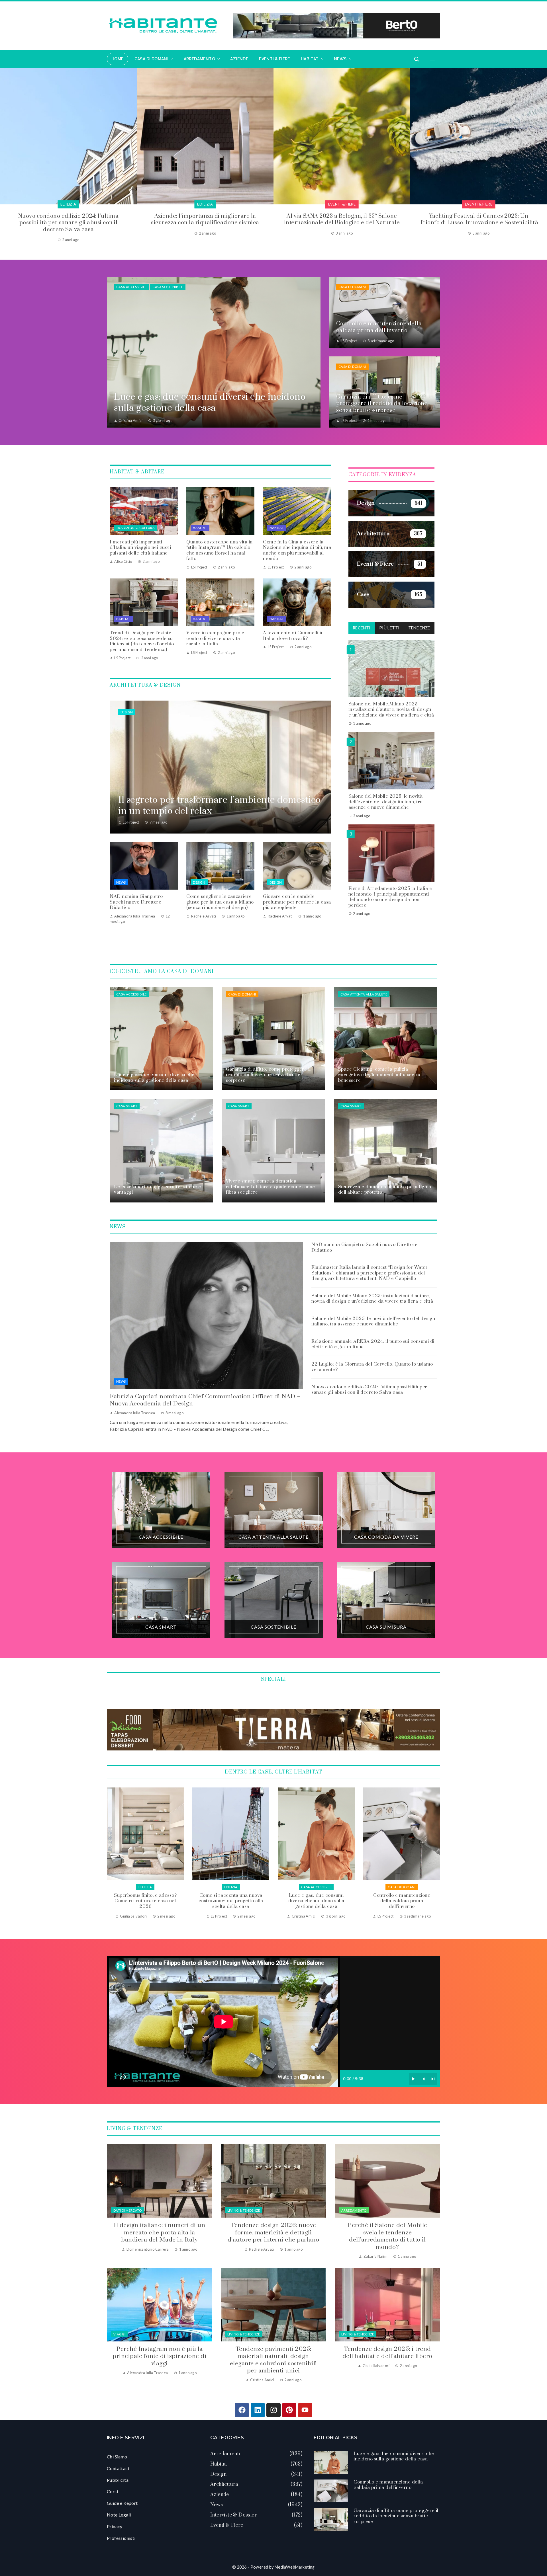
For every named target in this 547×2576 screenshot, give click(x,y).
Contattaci (118, 2468)
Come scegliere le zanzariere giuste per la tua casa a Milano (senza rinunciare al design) (220, 902)
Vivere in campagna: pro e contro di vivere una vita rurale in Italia (215, 638)
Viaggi (119, 2334)
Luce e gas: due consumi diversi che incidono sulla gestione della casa (394, 2456)
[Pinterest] (289, 2410)
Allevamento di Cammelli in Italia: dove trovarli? (293, 636)
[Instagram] (273, 2410)
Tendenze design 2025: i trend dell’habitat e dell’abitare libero (387, 2353)
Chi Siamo (117, 2457)
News (121, 882)
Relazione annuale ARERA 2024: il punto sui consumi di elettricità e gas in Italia (373, 1344)
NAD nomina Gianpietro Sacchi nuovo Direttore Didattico (136, 902)
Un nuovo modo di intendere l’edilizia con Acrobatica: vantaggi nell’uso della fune (479, 219)
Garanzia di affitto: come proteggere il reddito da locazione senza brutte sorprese (231, 1904)
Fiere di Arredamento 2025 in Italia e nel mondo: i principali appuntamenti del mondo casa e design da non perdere (390, 897)
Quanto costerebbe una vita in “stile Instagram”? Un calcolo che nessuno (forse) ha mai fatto (220, 550)
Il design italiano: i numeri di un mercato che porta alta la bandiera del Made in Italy (159, 2233)
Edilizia (478, 204)
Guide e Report (122, 2503)
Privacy (115, 2526)
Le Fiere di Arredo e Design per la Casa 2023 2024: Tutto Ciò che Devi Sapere (205, 219)
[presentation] (4, 155)
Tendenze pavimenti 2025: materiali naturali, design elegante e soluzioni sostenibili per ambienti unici (273, 2360)
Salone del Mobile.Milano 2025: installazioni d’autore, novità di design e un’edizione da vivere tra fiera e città (391, 709)
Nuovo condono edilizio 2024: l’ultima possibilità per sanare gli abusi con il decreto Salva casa (369, 1390)
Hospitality (342, 204)
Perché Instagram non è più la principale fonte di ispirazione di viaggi (159, 2356)
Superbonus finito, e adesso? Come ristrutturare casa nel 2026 (316, 1901)
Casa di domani (352, 287)
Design (127, 712)
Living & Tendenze (244, 2210)
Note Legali (119, 2515)
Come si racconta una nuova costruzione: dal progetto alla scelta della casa (402, 1901)
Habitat (200, 528)
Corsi (112, 2491)
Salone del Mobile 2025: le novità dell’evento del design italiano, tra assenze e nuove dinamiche (386, 801)
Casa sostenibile (168, 287)
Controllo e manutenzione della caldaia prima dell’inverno (145, 1901)
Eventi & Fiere (69, 204)
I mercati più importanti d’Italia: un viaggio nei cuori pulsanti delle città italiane (140, 548)
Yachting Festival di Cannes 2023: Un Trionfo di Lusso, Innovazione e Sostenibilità (69, 219)
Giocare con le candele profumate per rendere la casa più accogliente (297, 902)
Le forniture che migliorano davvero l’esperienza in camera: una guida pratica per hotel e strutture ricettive (342, 223)
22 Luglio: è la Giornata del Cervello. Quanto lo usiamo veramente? (372, 1367)
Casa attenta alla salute (364, 994)
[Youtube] (305, 2410)
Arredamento (354, 2210)
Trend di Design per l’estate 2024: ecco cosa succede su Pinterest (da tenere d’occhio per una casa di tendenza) (142, 641)
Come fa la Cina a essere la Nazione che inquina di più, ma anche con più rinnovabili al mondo (297, 550)
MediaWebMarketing (295, 2567)
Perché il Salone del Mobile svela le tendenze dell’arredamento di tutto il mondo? (387, 2236)
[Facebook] (242, 2410)
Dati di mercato (127, 2210)
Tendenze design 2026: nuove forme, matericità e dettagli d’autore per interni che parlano (273, 2233)
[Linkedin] (258, 2410)
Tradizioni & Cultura (135, 528)
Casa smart (127, 1106)
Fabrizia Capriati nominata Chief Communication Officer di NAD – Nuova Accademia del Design (205, 1400)
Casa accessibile (131, 287)
